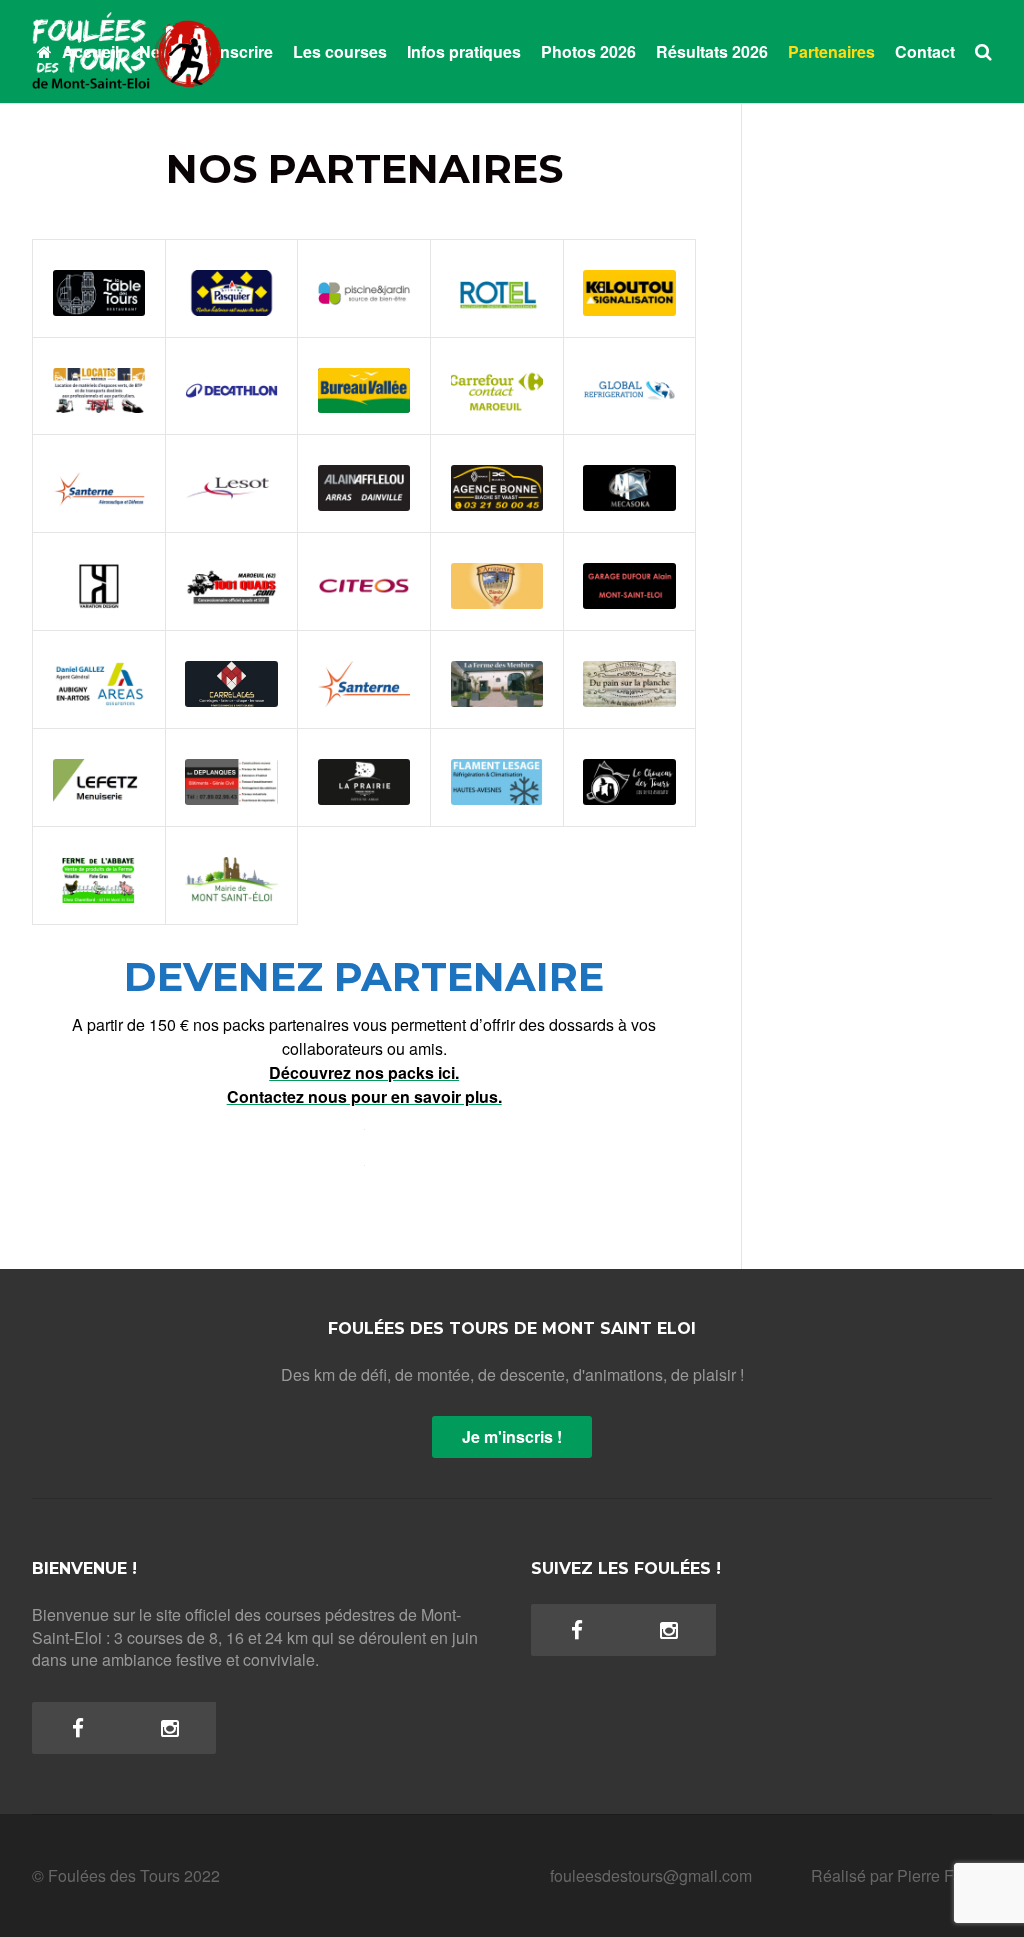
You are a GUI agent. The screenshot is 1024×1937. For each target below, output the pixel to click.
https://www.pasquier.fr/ (232, 288)
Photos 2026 (588, 51)
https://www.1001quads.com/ (232, 581)
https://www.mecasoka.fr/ (630, 483)
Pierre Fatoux (944, 1875)
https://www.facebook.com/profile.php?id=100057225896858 (99, 864)
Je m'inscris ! (512, 1436)
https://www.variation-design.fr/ (99, 570)
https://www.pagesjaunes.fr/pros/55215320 (232, 777)
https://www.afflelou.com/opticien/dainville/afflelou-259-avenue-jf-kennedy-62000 (364, 462)
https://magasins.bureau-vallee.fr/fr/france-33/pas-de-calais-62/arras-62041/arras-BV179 (364, 344)
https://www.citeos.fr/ (364, 581)
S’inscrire (237, 51)
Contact (925, 51)
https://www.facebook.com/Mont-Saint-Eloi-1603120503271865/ (232, 854)
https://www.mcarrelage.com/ (232, 679)
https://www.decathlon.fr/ (232, 386)
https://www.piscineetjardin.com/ (364, 288)
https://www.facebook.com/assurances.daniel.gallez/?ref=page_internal (99, 668)
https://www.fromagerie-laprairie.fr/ (364, 766)
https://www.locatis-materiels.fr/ (98, 375)
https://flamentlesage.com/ (497, 777)
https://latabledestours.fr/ (99, 288)
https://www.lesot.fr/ (231, 483)
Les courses (340, 51)
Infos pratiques (464, 51)
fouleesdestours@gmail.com (651, 1875)
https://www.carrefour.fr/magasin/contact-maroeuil (497, 375)
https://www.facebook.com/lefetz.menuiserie (99, 777)
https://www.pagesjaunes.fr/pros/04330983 (497, 483)
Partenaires (831, 51)
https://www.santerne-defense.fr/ (99, 472)
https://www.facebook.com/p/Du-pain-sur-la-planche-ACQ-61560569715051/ (630, 647)
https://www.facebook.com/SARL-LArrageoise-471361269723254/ (497, 560)
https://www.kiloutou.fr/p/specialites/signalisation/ (630, 288)
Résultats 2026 (712, 51)
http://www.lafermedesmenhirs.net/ (497, 679)
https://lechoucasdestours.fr (630, 777)
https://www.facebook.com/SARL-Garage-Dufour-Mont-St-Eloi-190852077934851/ (630, 549)
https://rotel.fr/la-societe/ (497, 277)
